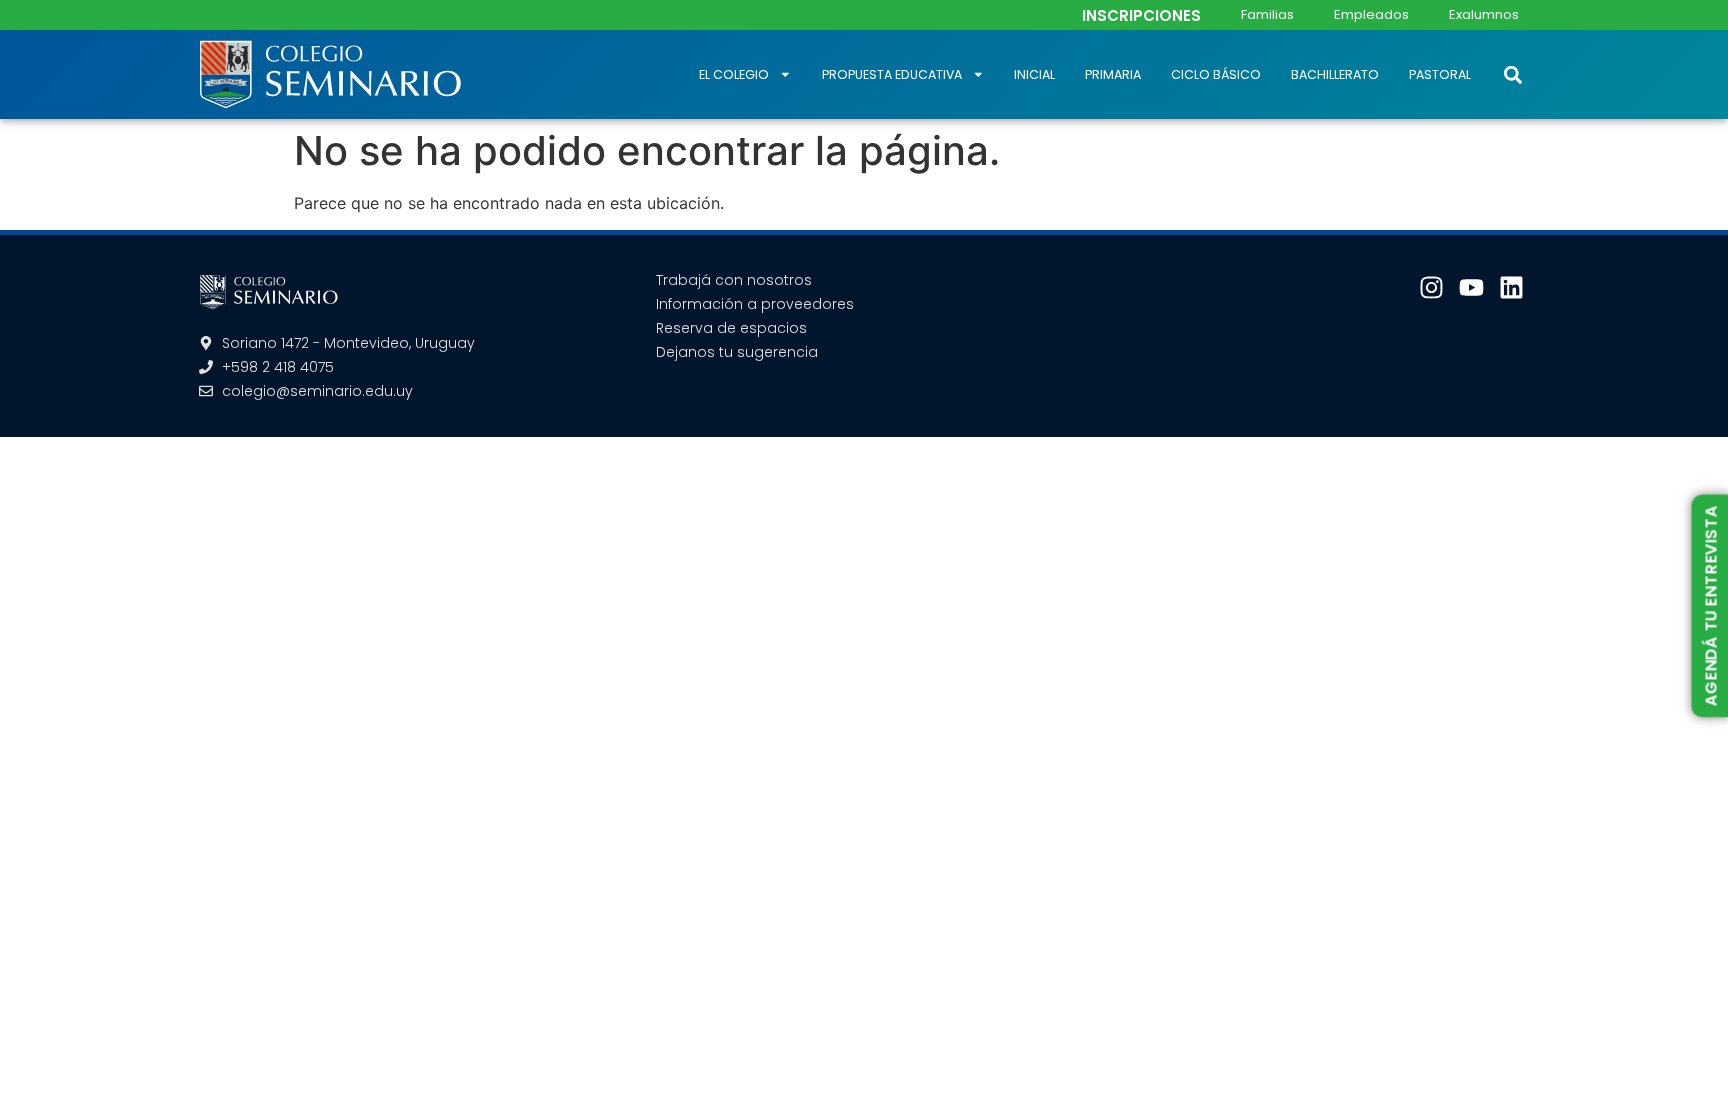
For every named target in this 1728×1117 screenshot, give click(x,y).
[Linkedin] (1511, 287)
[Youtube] (1471, 287)
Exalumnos (1484, 14)
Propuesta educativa (892, 74)
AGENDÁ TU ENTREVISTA (1711, 606)
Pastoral (1440, 74)
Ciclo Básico (1216, 74)
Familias (1267, 14)
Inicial (1034, 74)
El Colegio (734, 74)
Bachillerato (1335, 74)
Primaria (1113, 74)
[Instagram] (1431, 287)
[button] (1512, 74)
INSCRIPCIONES (1141, 15)
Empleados (1371, 14)
